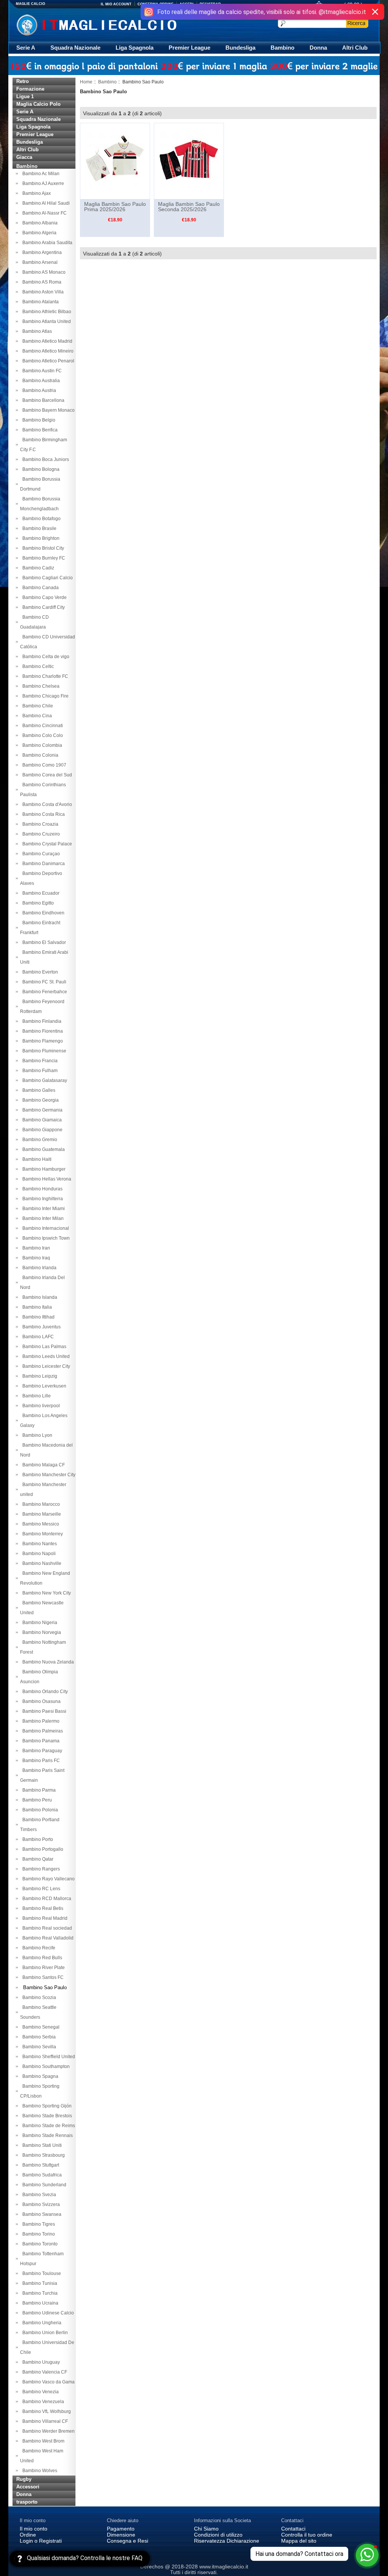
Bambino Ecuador (40, 893)
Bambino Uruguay (40, 2362)
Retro (23, 81)
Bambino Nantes (38, 1544)
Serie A (26, 48)
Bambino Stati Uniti (41, 2145)
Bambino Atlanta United (45, 321)
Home (86, 82)
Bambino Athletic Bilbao (46, 312)
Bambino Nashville (41, 1563)
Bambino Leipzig (39, 1376)
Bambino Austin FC (41, 371)
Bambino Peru (36, 1800)
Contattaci (293, 2529)
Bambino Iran (35, 1248)
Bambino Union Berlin (44, 2333)
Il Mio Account (116, 4)
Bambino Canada (39, 588)
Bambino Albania (39, 223)
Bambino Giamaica (41, 1120)
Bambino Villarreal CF (44, 2421)
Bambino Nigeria (39, 1623)
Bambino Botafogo (40, 519)
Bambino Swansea (41, 2214)
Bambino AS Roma (41, 282)
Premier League (189, 48)
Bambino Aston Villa (42, 292)
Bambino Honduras (41, 1189)
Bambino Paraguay (41, 1751)
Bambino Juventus (40, 1327)
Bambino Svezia (38, 2195)
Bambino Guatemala (42, 1149)
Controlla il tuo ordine (307, 2535)
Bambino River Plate (42, 1968)
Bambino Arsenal (39, 262)
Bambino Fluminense (43, 1051)
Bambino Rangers (40, 1869)
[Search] (357, 23)
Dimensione (121, 2535)
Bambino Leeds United (45, 1356)
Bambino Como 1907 (43, 765)
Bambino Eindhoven (42, 913)
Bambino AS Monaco (43, 272)
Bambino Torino (38, 2234)
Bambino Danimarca (42, 864)
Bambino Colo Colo (41, 735)
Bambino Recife (38, 1948)
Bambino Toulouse (41, 2273)
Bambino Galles (38, 1090)
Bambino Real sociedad (46, 1928)
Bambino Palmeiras (41, 1731)
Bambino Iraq (35, 1258)
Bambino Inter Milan (42, 1218)
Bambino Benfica (39, 430)
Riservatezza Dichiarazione (227, 2541)
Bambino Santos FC (42, 1977)
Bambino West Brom (42, 2441)
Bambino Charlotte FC (44, 676)
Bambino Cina (36, 716)
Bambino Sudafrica (41, 2175)
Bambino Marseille (41, 1514)
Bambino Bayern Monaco (47, 410)
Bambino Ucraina (39, 2303)
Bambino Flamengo (41, 1041)
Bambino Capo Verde (43, 597)
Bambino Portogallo (42, 1849)
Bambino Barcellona (42, 400)
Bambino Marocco (40, 1504)
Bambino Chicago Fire (44, 696)
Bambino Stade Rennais (46, 2135)
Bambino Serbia (38, 2037)
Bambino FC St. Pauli (43, 982)
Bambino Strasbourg (42, 2155)
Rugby (24, 2479)
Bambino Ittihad (37, 1317)
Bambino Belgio (38, 420)
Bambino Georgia (39, 1100)
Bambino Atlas (36, 331)
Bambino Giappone (41, 1130)
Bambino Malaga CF (42, 1465)
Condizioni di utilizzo (218, 2535)
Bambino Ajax (35, 193)
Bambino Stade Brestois (46, 2116)
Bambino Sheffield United (48, 2057)
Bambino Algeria (38, 233)
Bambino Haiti (36, 1159)
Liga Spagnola (135, 48)
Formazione (30, 89)
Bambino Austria (38, 390)
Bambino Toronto (39, 2244)
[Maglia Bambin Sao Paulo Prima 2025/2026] (115, 161)
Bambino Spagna (39, 2076)
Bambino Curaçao (40, 854)
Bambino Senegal (40, 2027)
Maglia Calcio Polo (38, 104)
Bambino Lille (35, 1396)
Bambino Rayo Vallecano (47, 1879)
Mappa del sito (299, 2541)
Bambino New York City (45, 1593)
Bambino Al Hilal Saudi (45, 203)
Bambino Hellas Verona (46, 1179)
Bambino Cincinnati (41, 726)
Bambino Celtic (37, 666)
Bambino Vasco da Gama (47, 2382)
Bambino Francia (39, 1061)
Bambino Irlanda (38, 1268)
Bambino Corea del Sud (46, 775)
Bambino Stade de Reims (48, 2126)
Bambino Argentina (41, 252)
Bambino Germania (41, 1110)
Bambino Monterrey (41, 1534)
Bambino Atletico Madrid (46, 341)
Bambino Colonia (39, 755)
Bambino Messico (40, 1524)
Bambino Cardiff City (42, 607)
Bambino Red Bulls (41, 1958)
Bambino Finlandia (41, 1021)
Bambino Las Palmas (43, 1347)
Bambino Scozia (38, 1997)
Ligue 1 (25, 96)
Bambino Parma (38, 1790)
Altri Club (355, 48)
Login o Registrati (41, 2541)
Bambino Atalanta (39, 302)
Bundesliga (240, 48)
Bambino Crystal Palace (46, 844)
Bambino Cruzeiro (40, 834)
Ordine (28, 2535)
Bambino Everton (39, 972)
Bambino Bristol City (42, 548)
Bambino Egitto (37, 903)
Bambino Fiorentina (41, 1031)
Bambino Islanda (39, 1297)
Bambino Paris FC (40, 1761)
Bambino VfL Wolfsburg (45, 2411)
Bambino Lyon (36, 1435)
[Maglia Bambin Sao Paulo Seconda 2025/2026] (189, 161)
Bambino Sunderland (43, 2185)
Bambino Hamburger (43, 1169)
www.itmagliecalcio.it (224, 2567)
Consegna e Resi (128, 2541)
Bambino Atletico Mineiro (47, 351)
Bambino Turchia (39, 2293)
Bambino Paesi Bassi (43, 1711)
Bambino (282, 48)
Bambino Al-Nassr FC (43, 213)
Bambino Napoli (38, 1554)
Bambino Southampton (45, 2066)
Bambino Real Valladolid (47, 1938)
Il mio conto (34, 2529)
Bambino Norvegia (41, 1632)
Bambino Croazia (39, 824)
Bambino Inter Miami (42, 1209)
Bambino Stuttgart (40, 2165)
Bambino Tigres (38, 2224)
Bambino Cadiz (37, 568)
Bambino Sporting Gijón (46, 2106)
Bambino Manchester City (48, 1475)
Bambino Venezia (39, 2392)
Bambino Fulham (39, 1071)
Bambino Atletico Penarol (47, 361)
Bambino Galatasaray (44, 1080)
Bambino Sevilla (38, 2047)
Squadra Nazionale (75, 48)
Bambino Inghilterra (41, 1199)
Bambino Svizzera (40, 2204)
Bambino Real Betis (42, 1908)
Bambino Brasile (38, 528)
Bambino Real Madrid (44, 1918)
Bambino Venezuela (42, 2402)
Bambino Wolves (39, 2471)
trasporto (27, 2502)
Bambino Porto (37, 1839)
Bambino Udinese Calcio (47, 2313)
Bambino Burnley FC (43, 558)
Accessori (28, 2487)
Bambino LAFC (37, 1337)
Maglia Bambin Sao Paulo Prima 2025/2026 (115, 207)
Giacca (24, 157)
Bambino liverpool (40, 1406)
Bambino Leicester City (45, 1366)
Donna (318, 48)
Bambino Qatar (37, 1859)
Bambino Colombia (41, 745)
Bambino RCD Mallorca (46, 1899)
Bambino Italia (36, 1307)
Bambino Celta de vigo (45, 657)
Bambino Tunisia (39, 2283)
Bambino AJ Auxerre (42, 183)
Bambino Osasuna (40, 1701)
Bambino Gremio (39, 1140)
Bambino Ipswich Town (45, 1238)
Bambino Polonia (39, 1810)
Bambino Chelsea (40, 686)
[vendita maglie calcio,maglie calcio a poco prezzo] (112, 24)
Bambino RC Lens (40, 1889)
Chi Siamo (206, 2529)
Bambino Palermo (40, 1721)
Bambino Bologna (40, 469)
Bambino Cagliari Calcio (46, 578)
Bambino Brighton (40, 538)
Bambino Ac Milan (40, 174)
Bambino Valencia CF (44, 2372)
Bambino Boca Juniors (45, 459)
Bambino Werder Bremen (47, 2431)
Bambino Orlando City (44, 1692)
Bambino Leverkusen (43, 1386)
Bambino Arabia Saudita (46, 243)
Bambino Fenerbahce (44, 992)
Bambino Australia (40, 381)
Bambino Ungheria (41, 2323)
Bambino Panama (40, 1741)
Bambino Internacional (45, 1228)
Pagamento (121, 2529)
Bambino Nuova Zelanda (47, 1662)
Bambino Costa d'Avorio (46, 804)
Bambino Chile (37, 706)
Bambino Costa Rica (42, 814)
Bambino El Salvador (43, 942)
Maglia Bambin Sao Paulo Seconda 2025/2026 (189, 207)
